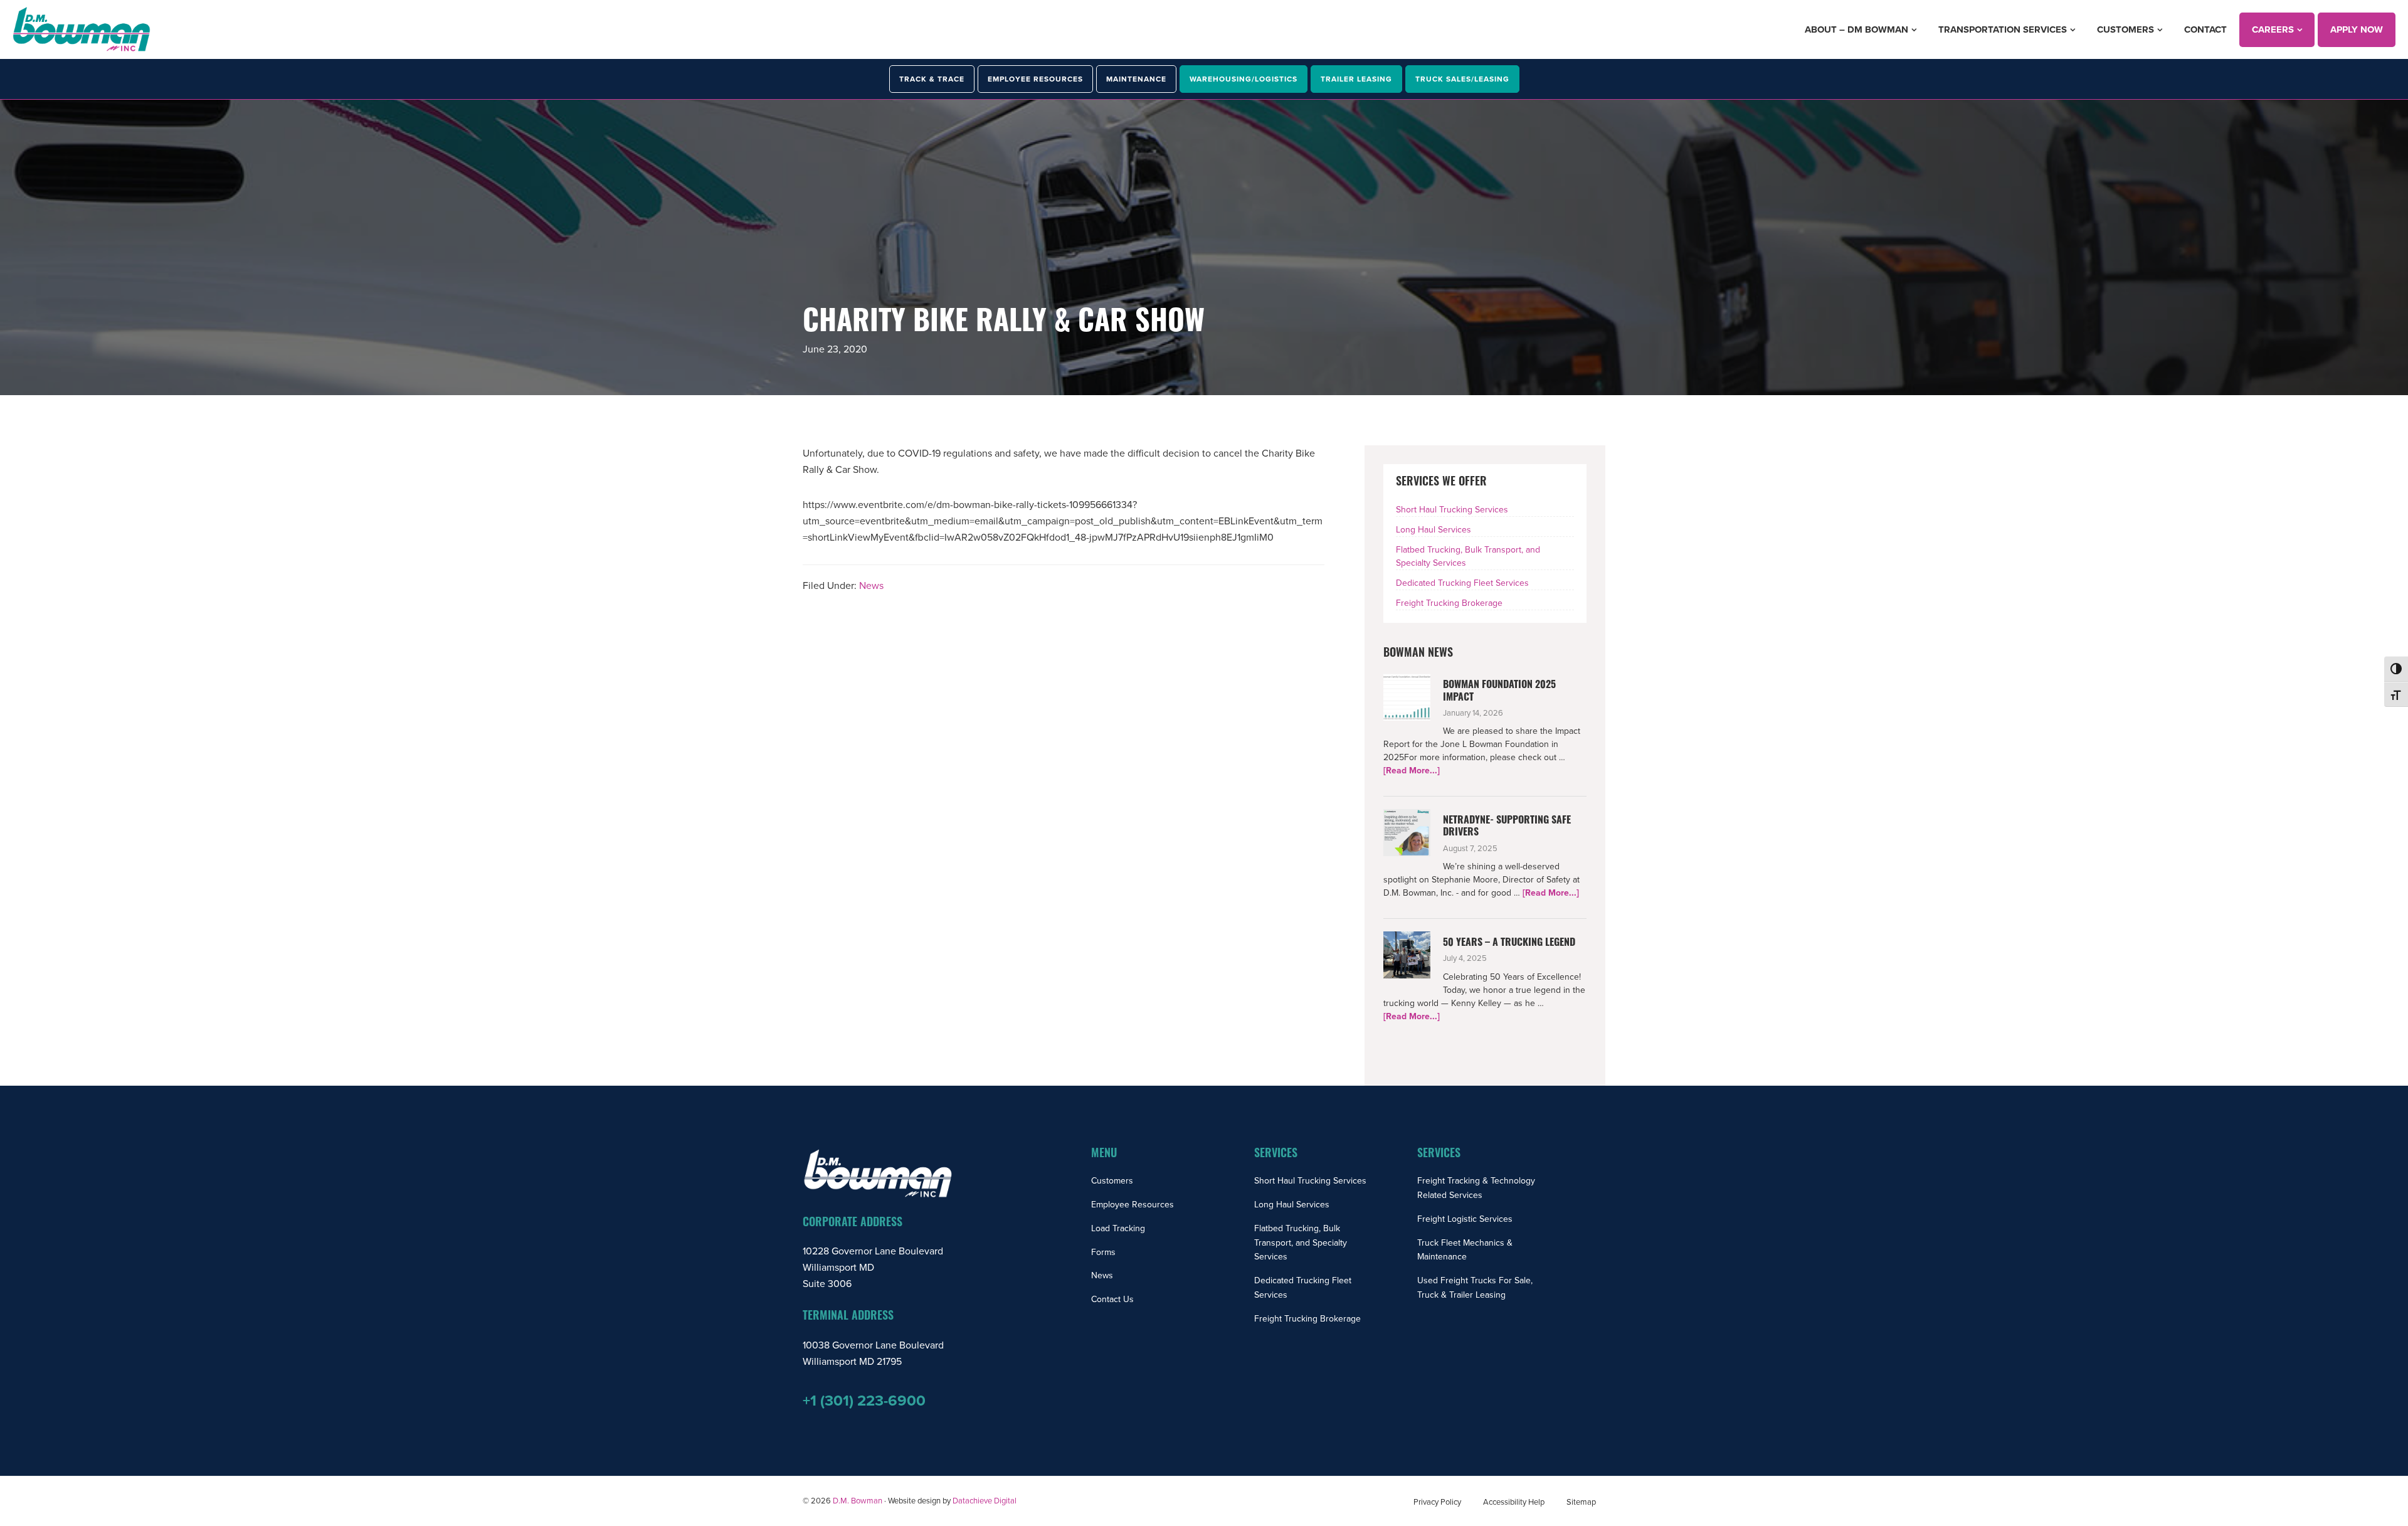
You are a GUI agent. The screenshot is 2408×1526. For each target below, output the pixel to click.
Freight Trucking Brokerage (1449, 603)
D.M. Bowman (858, 1501)
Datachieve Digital (985, 1501)
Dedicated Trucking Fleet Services (1462, 583)
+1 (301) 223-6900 (864, 1401)
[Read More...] (1412, 771)
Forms (1103, 1252)
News (871, 586)
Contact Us (1112, 1299)
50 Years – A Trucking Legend (1509, 943)
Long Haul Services (1434, 530)
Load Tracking (1118, 1228)
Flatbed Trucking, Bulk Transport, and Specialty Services (1301, 1243)
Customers (1112, 1181)
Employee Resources (1133, 1205)
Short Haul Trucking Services (1452, 510)
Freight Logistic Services (1465, 1219)
